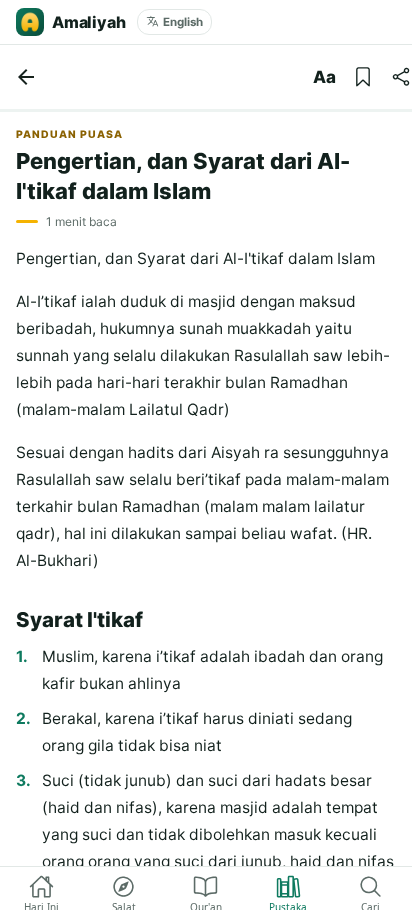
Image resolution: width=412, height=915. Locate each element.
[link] (26, 77)
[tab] (41, 891)
